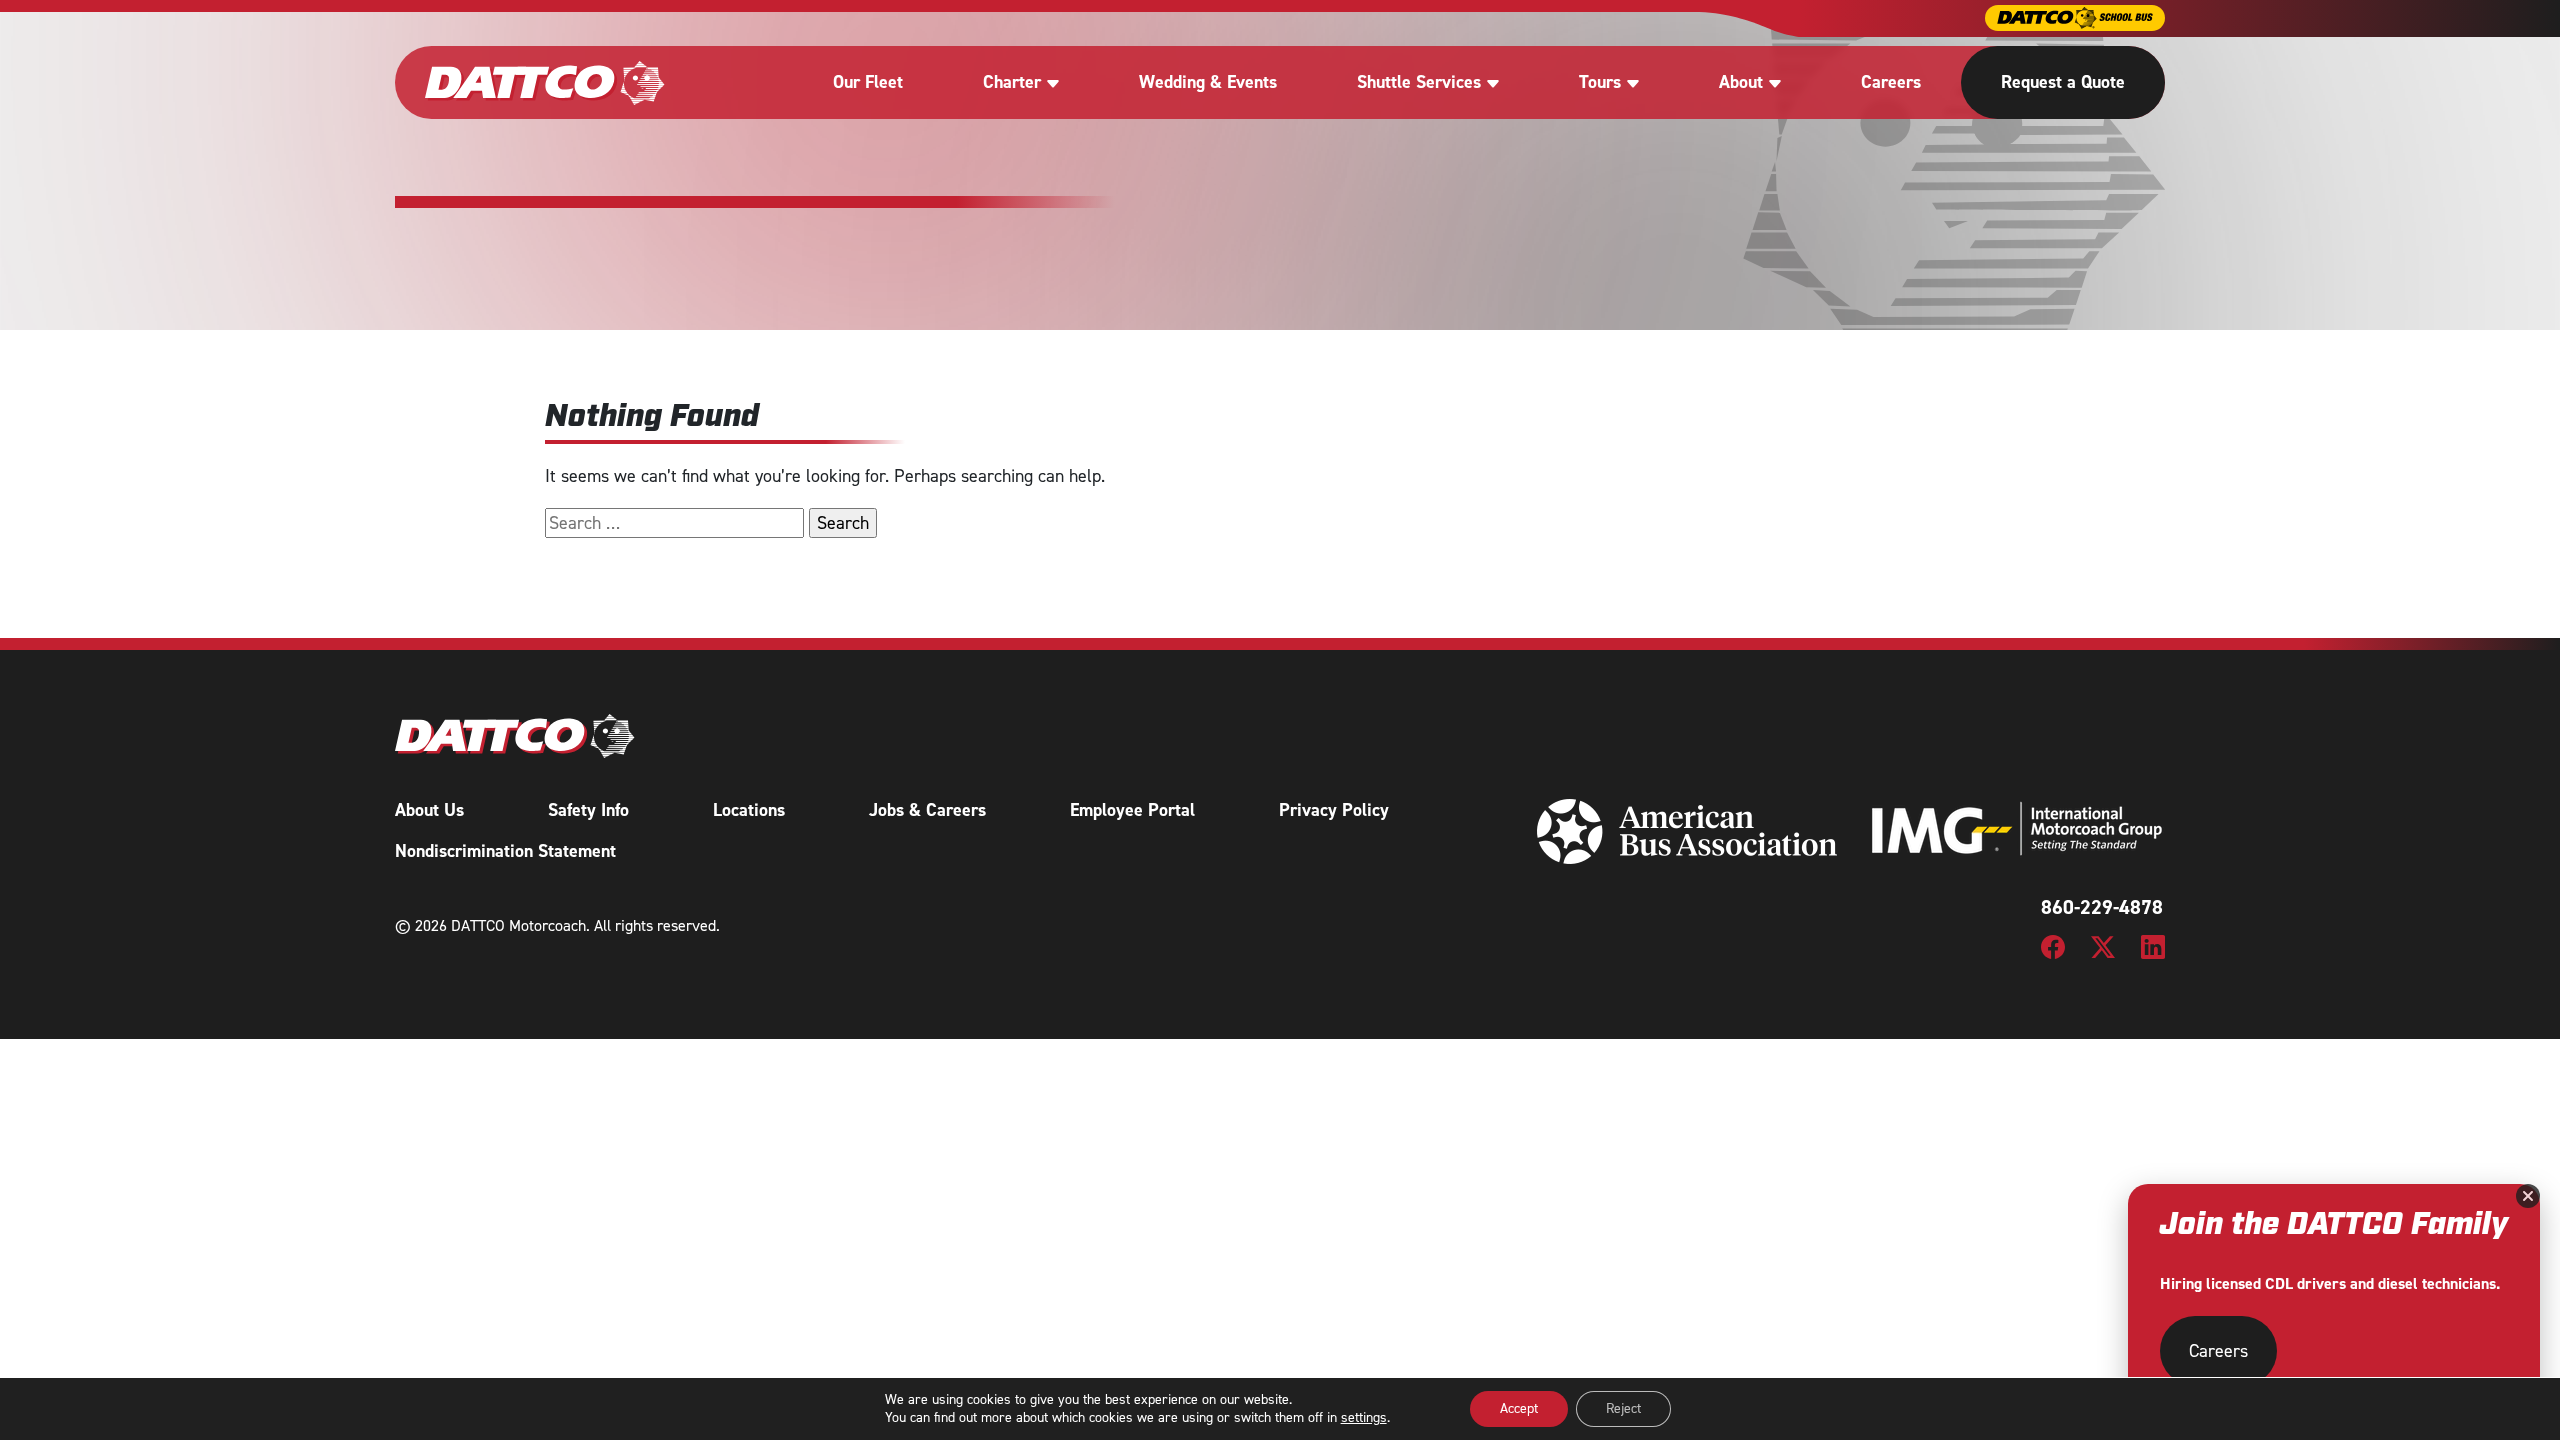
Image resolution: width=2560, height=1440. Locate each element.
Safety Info (588, 810)
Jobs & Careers (927, 810)
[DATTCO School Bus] (2075, 18)
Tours (1600, 82)
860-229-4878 (2102, 907)
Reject (1623, 1408)
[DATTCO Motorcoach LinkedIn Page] (2153, 945)
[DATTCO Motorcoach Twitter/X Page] (2103, 945)
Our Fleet (868, 82)
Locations (749, 810)
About (1741, 82)
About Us (429, 810)
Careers (1891, 82)
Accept (1519, 1408)
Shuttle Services (1419, 82)
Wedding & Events (1208, 82)
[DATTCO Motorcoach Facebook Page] (2053, 945)
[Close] (2528, 1196)
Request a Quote (2063, 82)
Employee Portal (1132, 810)
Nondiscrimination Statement (505, 851)
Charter (1012, 82)
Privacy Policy (1334, 810)
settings (1364, 1418)
